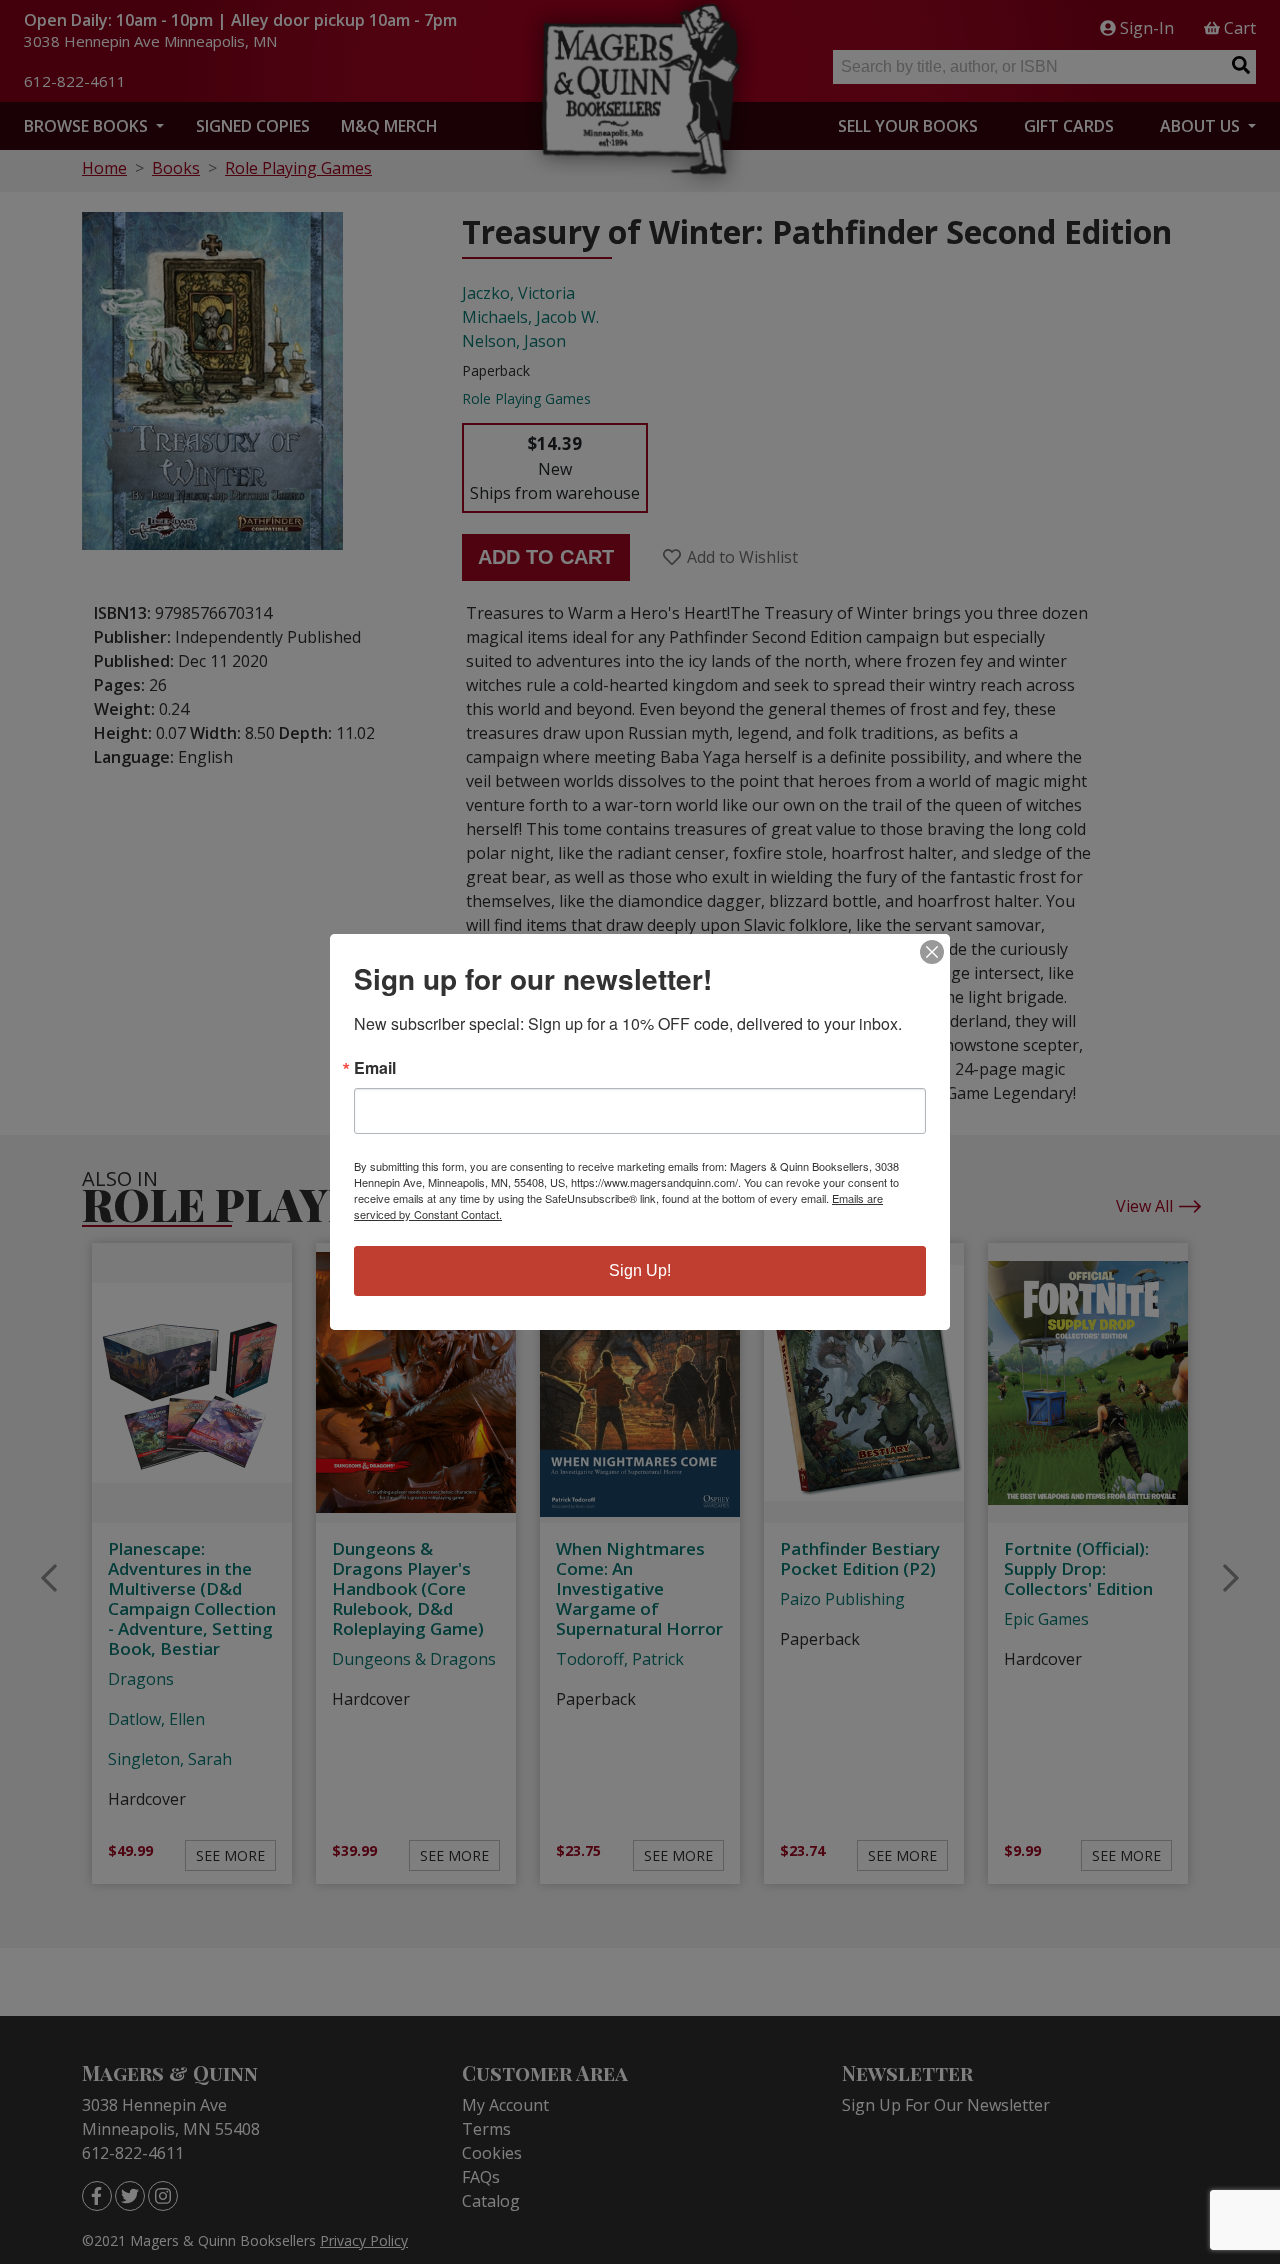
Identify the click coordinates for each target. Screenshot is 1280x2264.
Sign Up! (640, 1270)
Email (375, 1068)
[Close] (932, 952)
